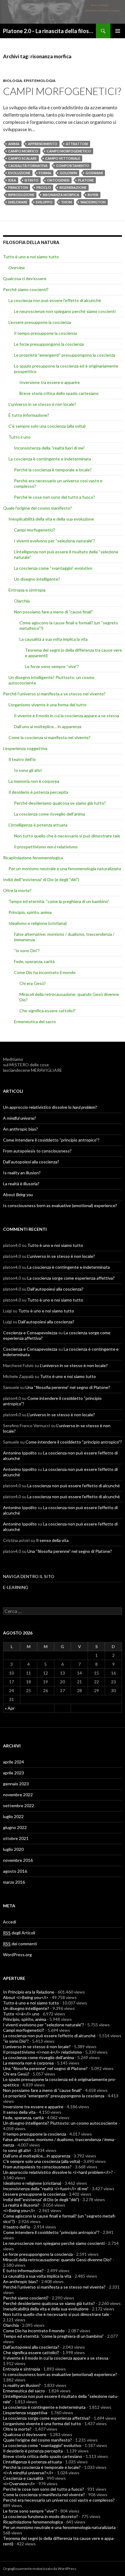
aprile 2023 (14, 1773)
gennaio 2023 (16, 1784)
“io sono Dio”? (27, 950)
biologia (13, 81)
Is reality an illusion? (22, 1173)
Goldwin (68, 173)
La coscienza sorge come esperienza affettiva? (71, 1278)
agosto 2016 (15, 1871)
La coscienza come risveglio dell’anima (49, 814)
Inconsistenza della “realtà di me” (49, 448)
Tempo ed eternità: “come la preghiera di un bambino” (59, 901)
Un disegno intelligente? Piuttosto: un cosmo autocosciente (60, 2123)
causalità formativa (28, 166)
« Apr (10, 1708)
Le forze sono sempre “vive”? (52, 666)
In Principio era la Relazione (29, 1992)
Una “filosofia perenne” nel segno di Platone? (68, 1387)
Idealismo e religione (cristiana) (38, 923)
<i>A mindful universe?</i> (28, 2473)
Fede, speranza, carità (34, 961)
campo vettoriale (63, 158)
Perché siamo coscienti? (26, 289)
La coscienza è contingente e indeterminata (50, 459)
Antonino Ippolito (20, 1453)
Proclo (44, 187)
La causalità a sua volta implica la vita (54, 639)
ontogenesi (58, 180)
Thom (66, 202)
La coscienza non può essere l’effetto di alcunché (55, 300)
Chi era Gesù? (33, 983)
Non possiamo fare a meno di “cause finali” (53, 612)
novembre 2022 (18, 1795)
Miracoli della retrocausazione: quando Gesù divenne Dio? (57, 2260)
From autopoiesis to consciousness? (37, 1151)
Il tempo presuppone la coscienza (46, 333)
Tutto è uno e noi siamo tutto (31, 257)
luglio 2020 (13, 1849)
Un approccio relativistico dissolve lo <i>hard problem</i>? (58, 2172)
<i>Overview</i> (19, 2484)
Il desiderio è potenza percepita (38, 792)
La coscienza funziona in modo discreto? (41, 2516)
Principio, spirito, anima (30, 912)
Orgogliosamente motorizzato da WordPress (40, 2569)
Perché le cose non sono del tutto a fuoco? (54, 497)
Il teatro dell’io (22, 759)
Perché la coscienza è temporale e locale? (53, 470)
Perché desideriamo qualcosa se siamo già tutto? (60, 803)
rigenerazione (73, 187)
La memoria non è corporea (34, 781)
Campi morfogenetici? (62, 91)
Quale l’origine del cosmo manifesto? (37, 508)
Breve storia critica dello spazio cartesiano (59, 393)
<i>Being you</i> (19, 2210)
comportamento (73, 166)
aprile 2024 (14, 1762)
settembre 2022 (19, 1806)
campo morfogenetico (69, 151)
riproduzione (21, 195)
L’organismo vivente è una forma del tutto (47, 705)
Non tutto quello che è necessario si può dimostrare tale (67, 836)
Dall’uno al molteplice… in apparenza (48, 726)
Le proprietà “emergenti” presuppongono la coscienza (65, 355)
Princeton (18, 187)
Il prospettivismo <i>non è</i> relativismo (42, 2052)
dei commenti (20, 1944)
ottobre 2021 (16, 1838)
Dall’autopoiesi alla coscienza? (31, 1162)
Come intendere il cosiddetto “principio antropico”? (51, 1140)
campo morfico (23, 151)
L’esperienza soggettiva (25, 748)
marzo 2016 (14, 1882)
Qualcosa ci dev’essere (25, 278)
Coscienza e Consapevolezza (30, 1333)
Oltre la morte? (17, 890)
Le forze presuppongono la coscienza (49, 344)
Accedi (10, 1922)
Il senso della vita (52, 1540)
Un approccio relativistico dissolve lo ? (50, 1107)
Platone (86, 180)
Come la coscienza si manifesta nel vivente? (49, 737)
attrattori (77, 144)
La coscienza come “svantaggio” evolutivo (53, 568)
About (18, 1195)
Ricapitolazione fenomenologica (33, 858)
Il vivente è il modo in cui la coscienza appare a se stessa (67, 716)
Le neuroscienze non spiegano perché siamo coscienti (65, 311)
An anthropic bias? (20, 1129)
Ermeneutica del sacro (35, 1022)
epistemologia (40, 81)
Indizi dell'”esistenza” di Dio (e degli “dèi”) (41, 879)
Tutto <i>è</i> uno (21, 2014)
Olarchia (22, 601)
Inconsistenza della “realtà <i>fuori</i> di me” (46, 2189)
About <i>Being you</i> (26, 1997)
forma (45, 173)
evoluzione (19, 173)
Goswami (94, 173)
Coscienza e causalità (23, 2478)
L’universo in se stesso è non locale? (42, 404)
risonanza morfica (61, 195)
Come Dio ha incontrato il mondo (45, 972)
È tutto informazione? (29, 415)
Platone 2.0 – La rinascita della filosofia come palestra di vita (49, 31)
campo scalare (22, 158)
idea (12, 180)
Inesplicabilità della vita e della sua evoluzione (51, 519)
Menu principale (118, 31)
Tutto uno (20, 437)
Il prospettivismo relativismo (46, 847)
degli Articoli (19, 1933)
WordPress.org (17, 1955)
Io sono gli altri (28, 770)
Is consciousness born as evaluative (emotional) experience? (60, 1205)
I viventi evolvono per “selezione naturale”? (54, 541)
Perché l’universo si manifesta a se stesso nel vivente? (54, 694)
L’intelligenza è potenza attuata (38, 825)
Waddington (93, 202)
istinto (32, 180)
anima (14, 144)
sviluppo (44, 202)
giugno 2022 (15, 1827)
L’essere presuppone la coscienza (40, 322)
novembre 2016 (18, 1860)
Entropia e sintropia (27, 590)
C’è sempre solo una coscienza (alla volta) (47, 426)
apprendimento (43, 144)
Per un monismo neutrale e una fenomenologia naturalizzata (65, 869)
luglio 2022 (13, 1816)
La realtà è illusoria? (21, 1184)
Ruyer (93, 195)
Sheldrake (18, 202)
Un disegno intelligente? (37, 579)
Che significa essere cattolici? (47, 1011)
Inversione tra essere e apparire (50, 382)
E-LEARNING (16, 1587)
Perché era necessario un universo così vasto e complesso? (59, 2500)
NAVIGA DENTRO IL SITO (29, 1576)
